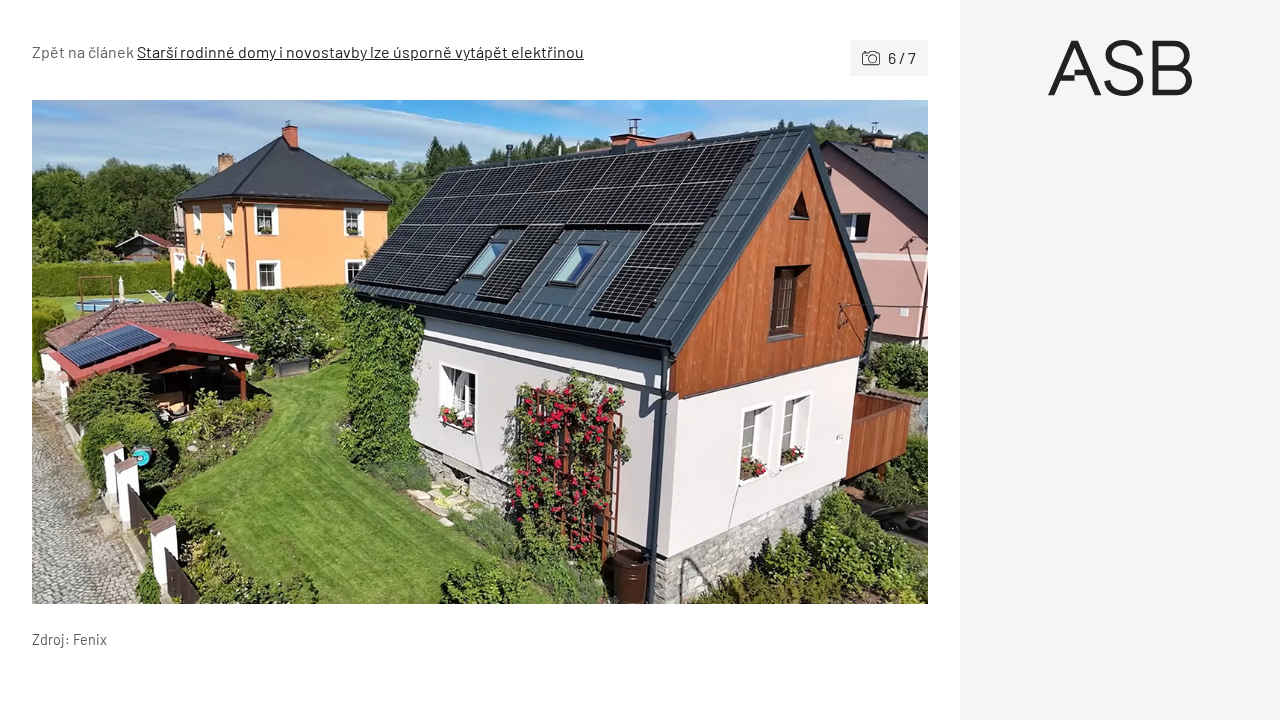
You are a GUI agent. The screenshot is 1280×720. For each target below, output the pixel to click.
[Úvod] (1120, 68)
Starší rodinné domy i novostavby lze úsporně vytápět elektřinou (360, 51)
